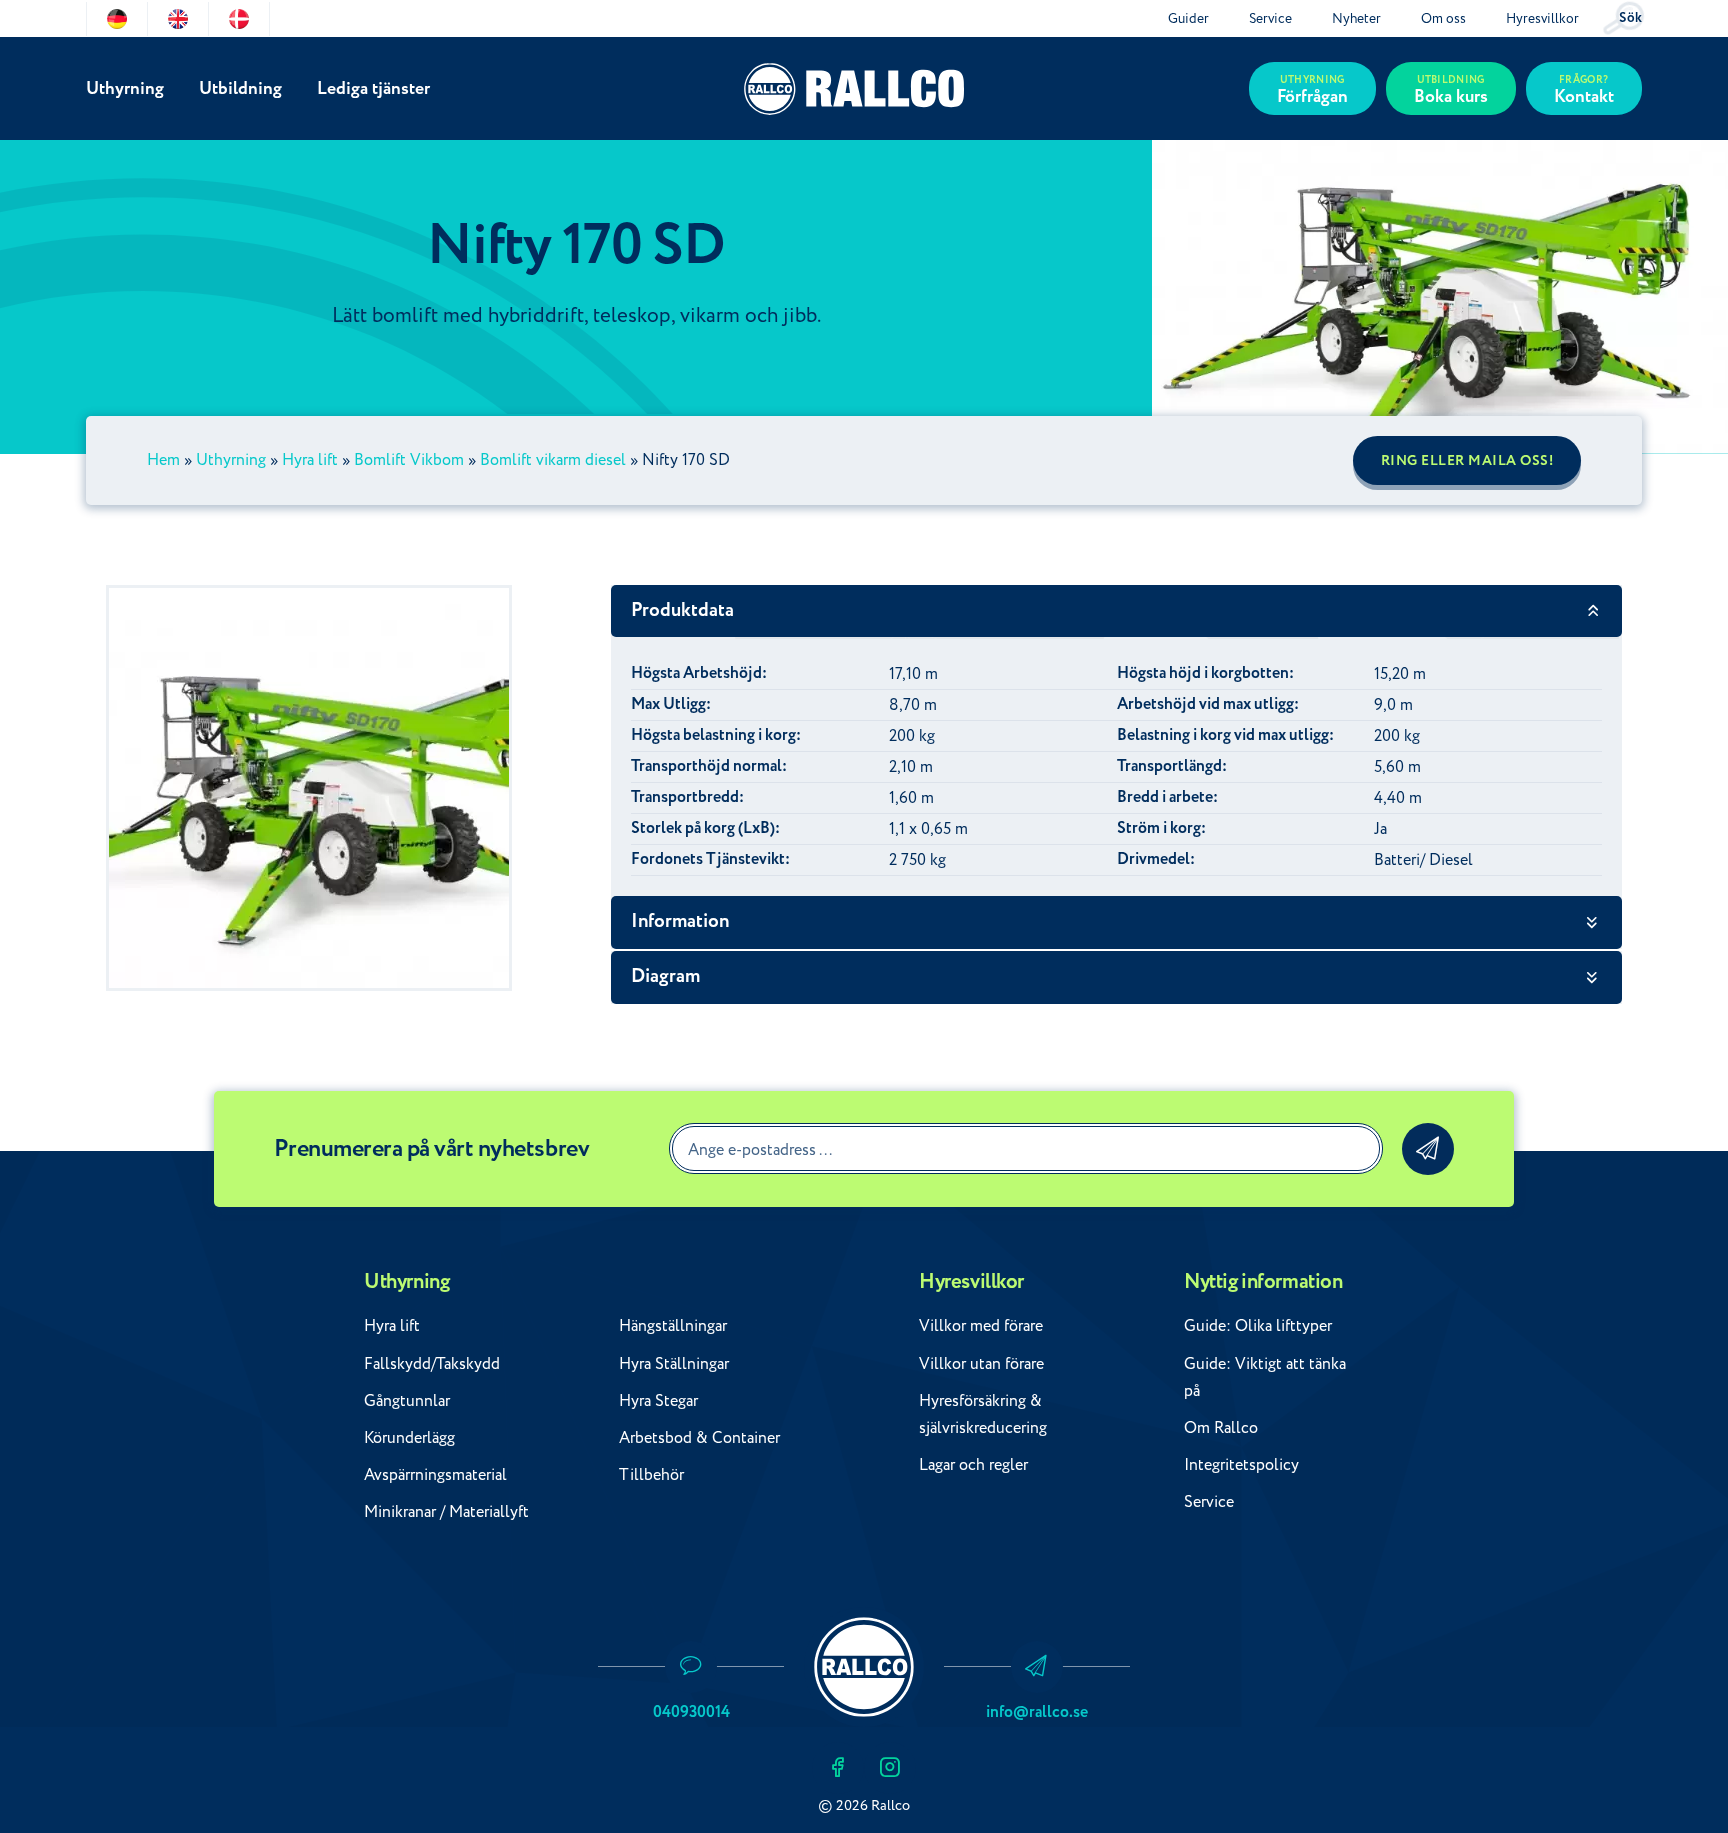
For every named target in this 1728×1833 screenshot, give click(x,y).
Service (1270, 18)
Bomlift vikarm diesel (553, 460)
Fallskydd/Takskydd (432, 1364)
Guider (1188, 18)
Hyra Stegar (658, 1401)
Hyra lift (310, 460)
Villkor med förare (981, 1326)
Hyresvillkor (1542, 18)
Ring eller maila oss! (1467, 461)
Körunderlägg (409, 1438)
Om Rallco (1221, 1428)
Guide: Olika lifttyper (1258, 1326)
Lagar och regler (973, 1465)
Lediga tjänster (373, 88)
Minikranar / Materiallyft (446, 1512)
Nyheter (1356, 18)
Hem (163, 460)
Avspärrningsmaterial (435, 1475)
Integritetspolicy (1241, 1465)
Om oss (1443, 18)
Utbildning (240, 88)
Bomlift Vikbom (409, 460)
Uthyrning (125, 88)
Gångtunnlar (407, 1401)
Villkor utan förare (981, 1364)
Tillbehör (651, 1475)
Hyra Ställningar (674, 1364)
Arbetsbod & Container (699, 1438)
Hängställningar (673, 1326)
